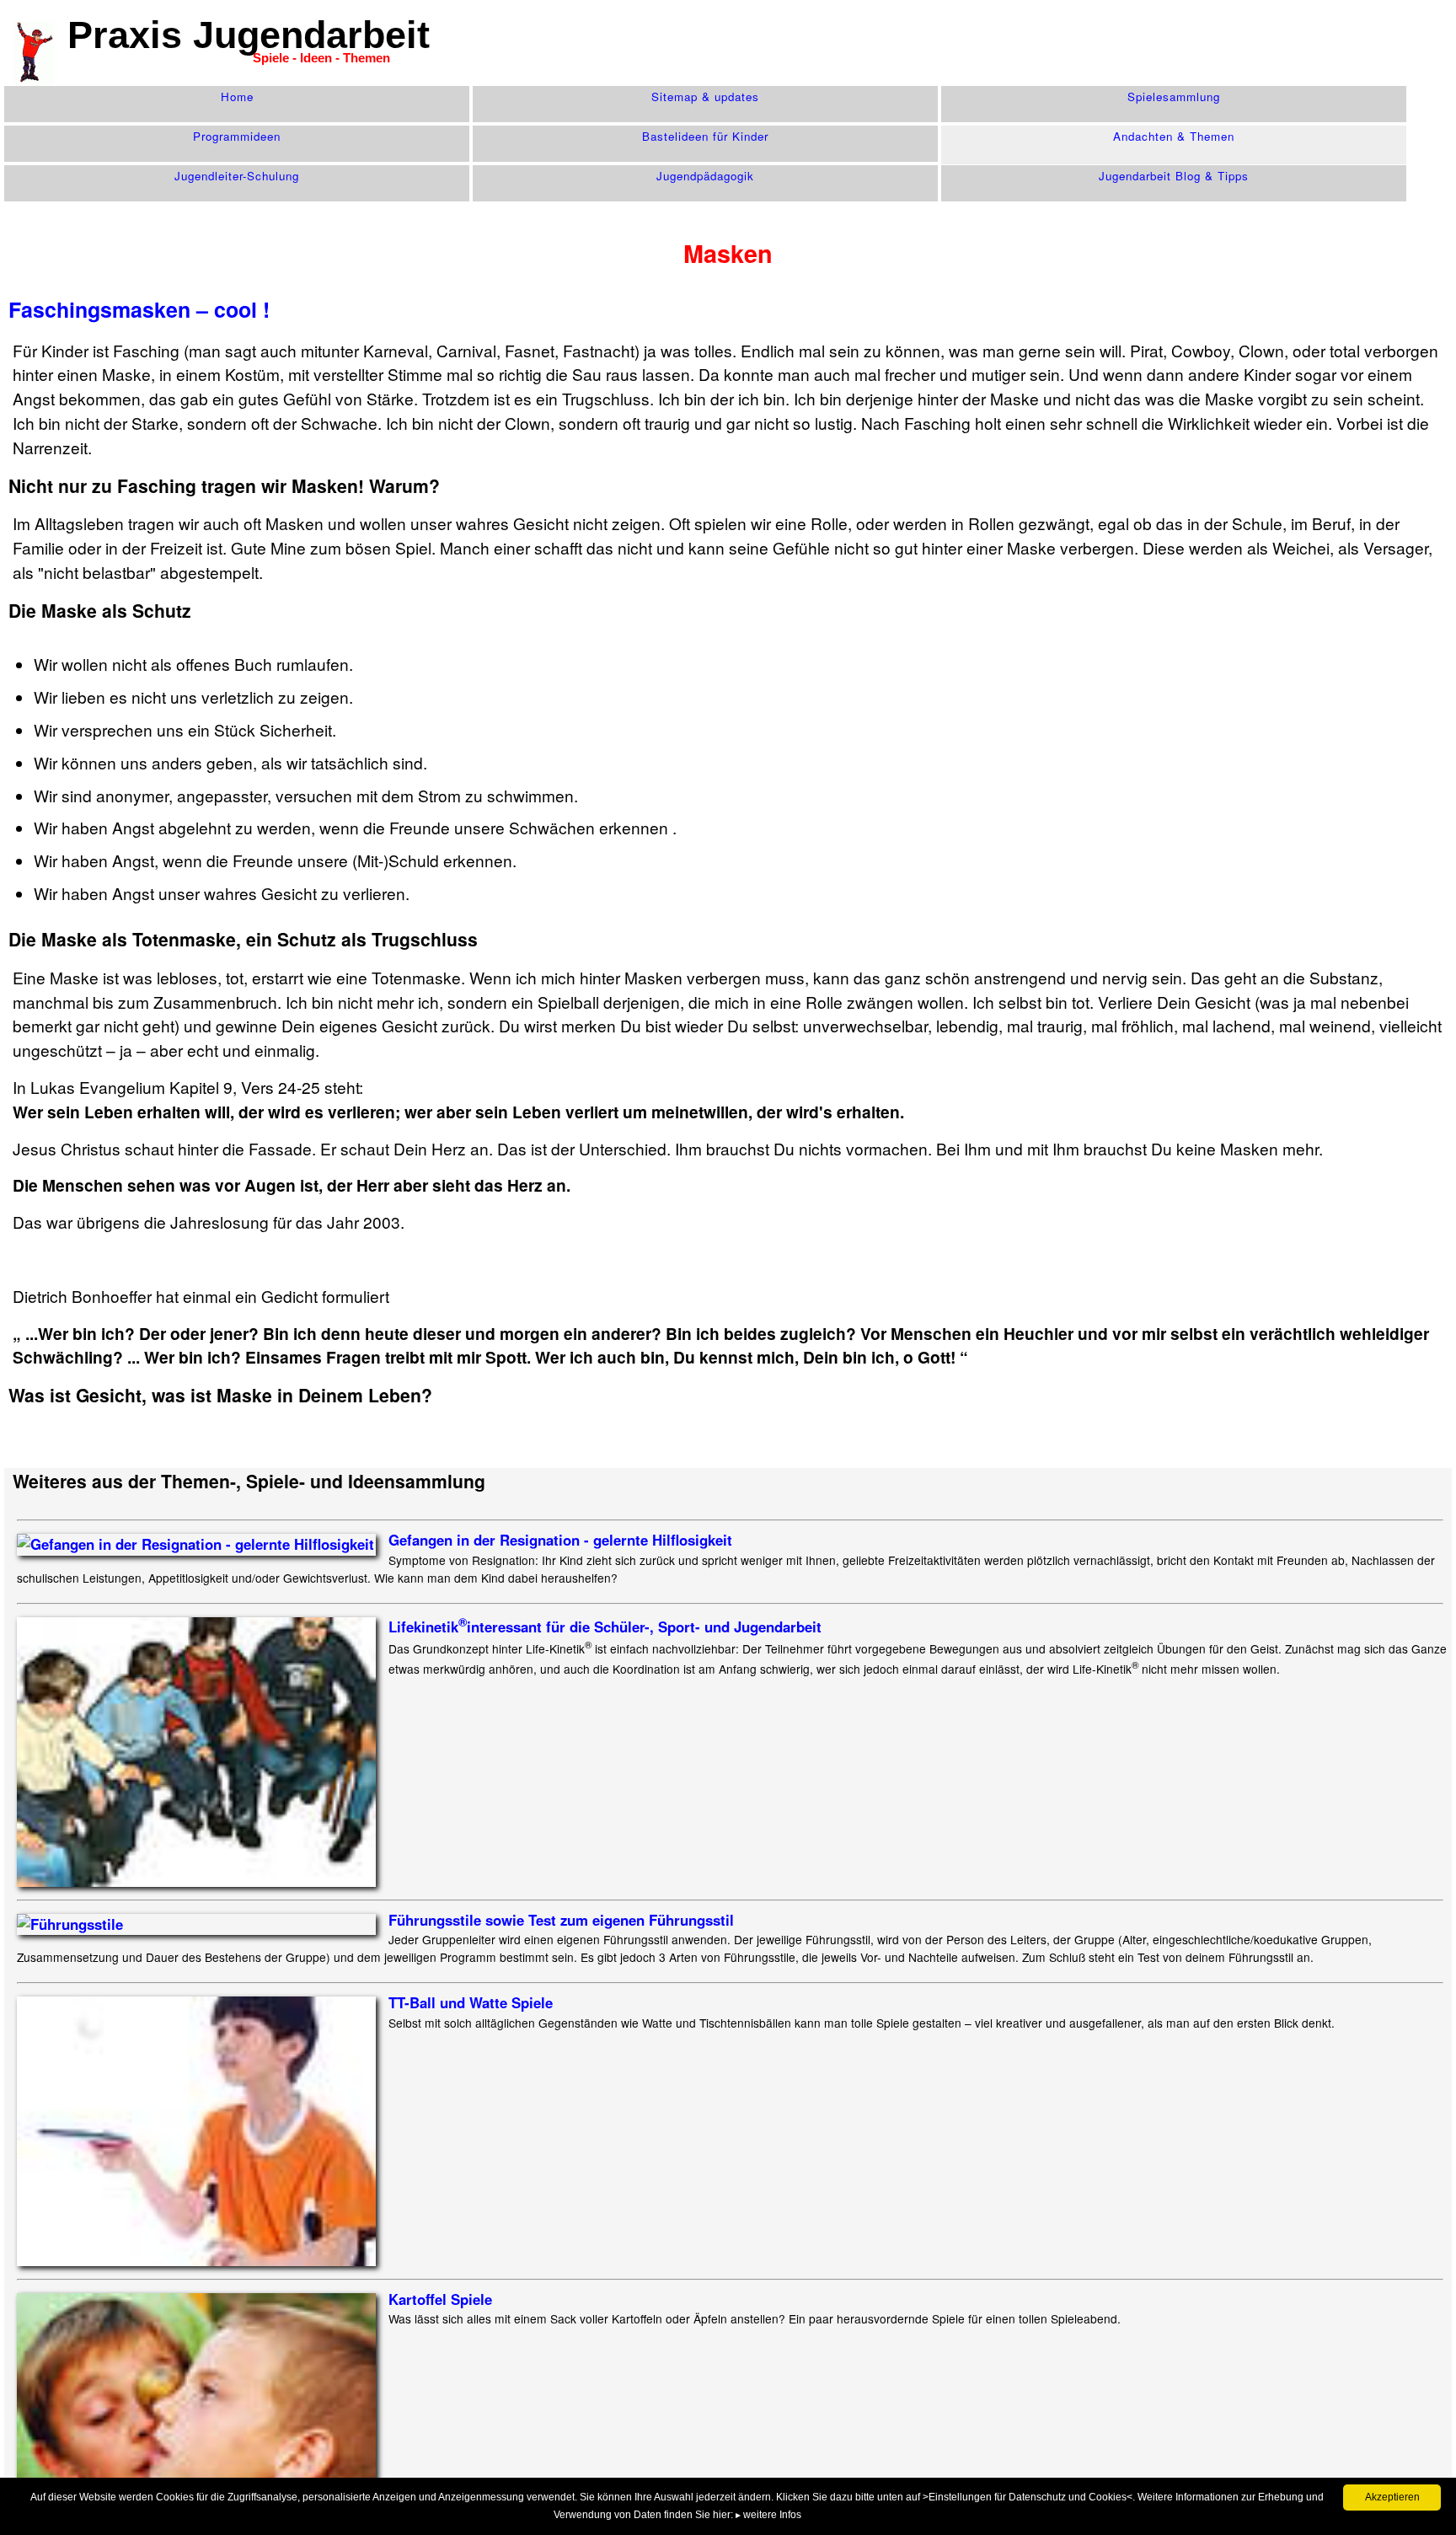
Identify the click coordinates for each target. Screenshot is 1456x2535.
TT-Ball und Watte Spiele (471, 2002)
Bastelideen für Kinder (705, 136)
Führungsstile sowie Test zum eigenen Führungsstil (561, 1920)
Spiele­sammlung (1174, 96)
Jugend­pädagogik (705, 176)
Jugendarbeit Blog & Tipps (1174, 176)
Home (237, 96)
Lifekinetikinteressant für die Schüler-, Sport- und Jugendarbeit (605, 1627)
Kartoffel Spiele (440, 2299)
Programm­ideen (237, 136)
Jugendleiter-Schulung (237, 176)
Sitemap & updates (705, 96)
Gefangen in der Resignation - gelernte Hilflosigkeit (560, 1540)
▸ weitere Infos (768, 2515)
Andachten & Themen (1174, 136)
